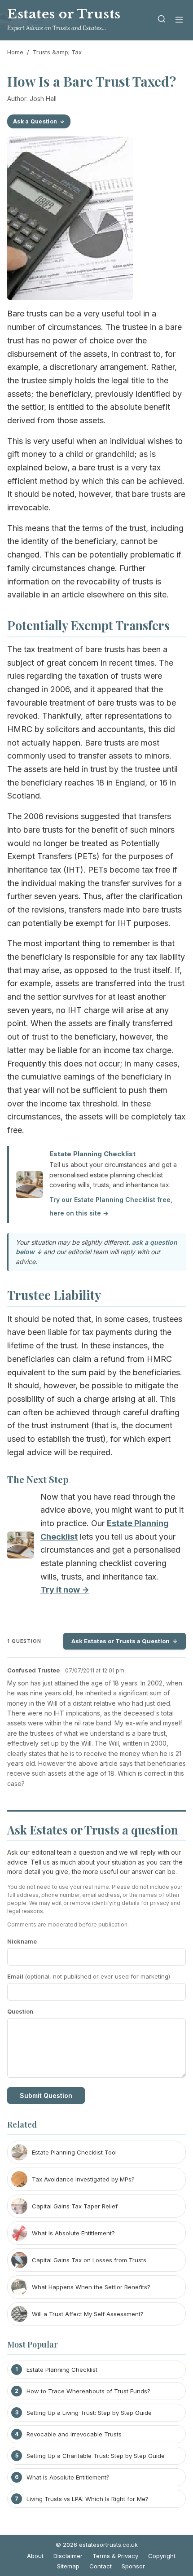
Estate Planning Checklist (92, 1154)
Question (20, 2011)
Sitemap (68, 2566)
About (35, 2556)
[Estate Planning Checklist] (21, 1547)
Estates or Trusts (64, 14)
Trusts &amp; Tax (57, 52)
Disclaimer (68, 2556)
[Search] (162, 20)
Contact (101, 2566)
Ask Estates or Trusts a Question (121, 1641)
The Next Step (38, 1479)
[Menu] (179, 20)
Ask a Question (35, 121)
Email (89, 1976)
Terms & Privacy (115, 2556)
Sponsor (133, 2566)
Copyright (162, 2556)
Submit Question (46, 2095)
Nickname (22, 1941)
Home (15, 52)
